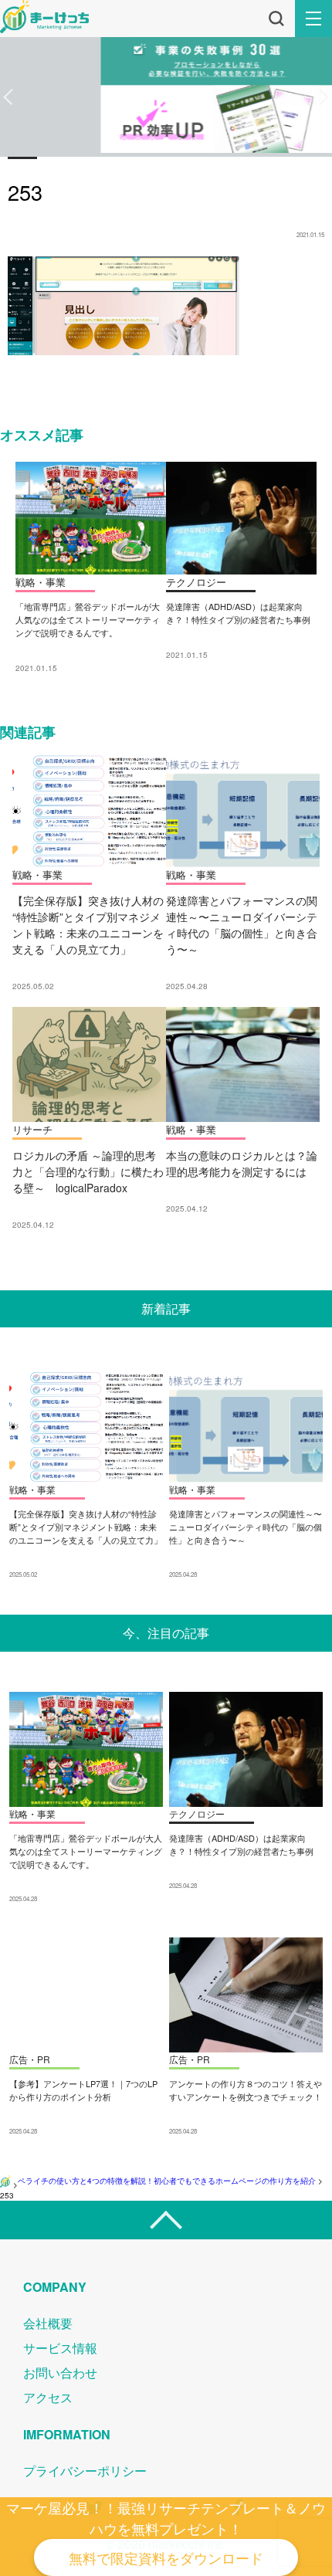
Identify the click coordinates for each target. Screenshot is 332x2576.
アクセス (48, 2397)
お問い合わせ (60, 2373)
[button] (8, 97)
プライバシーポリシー (85, 2471)
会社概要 (48, 2323)
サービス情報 (60, 2348)
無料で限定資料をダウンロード (166, 2557)
